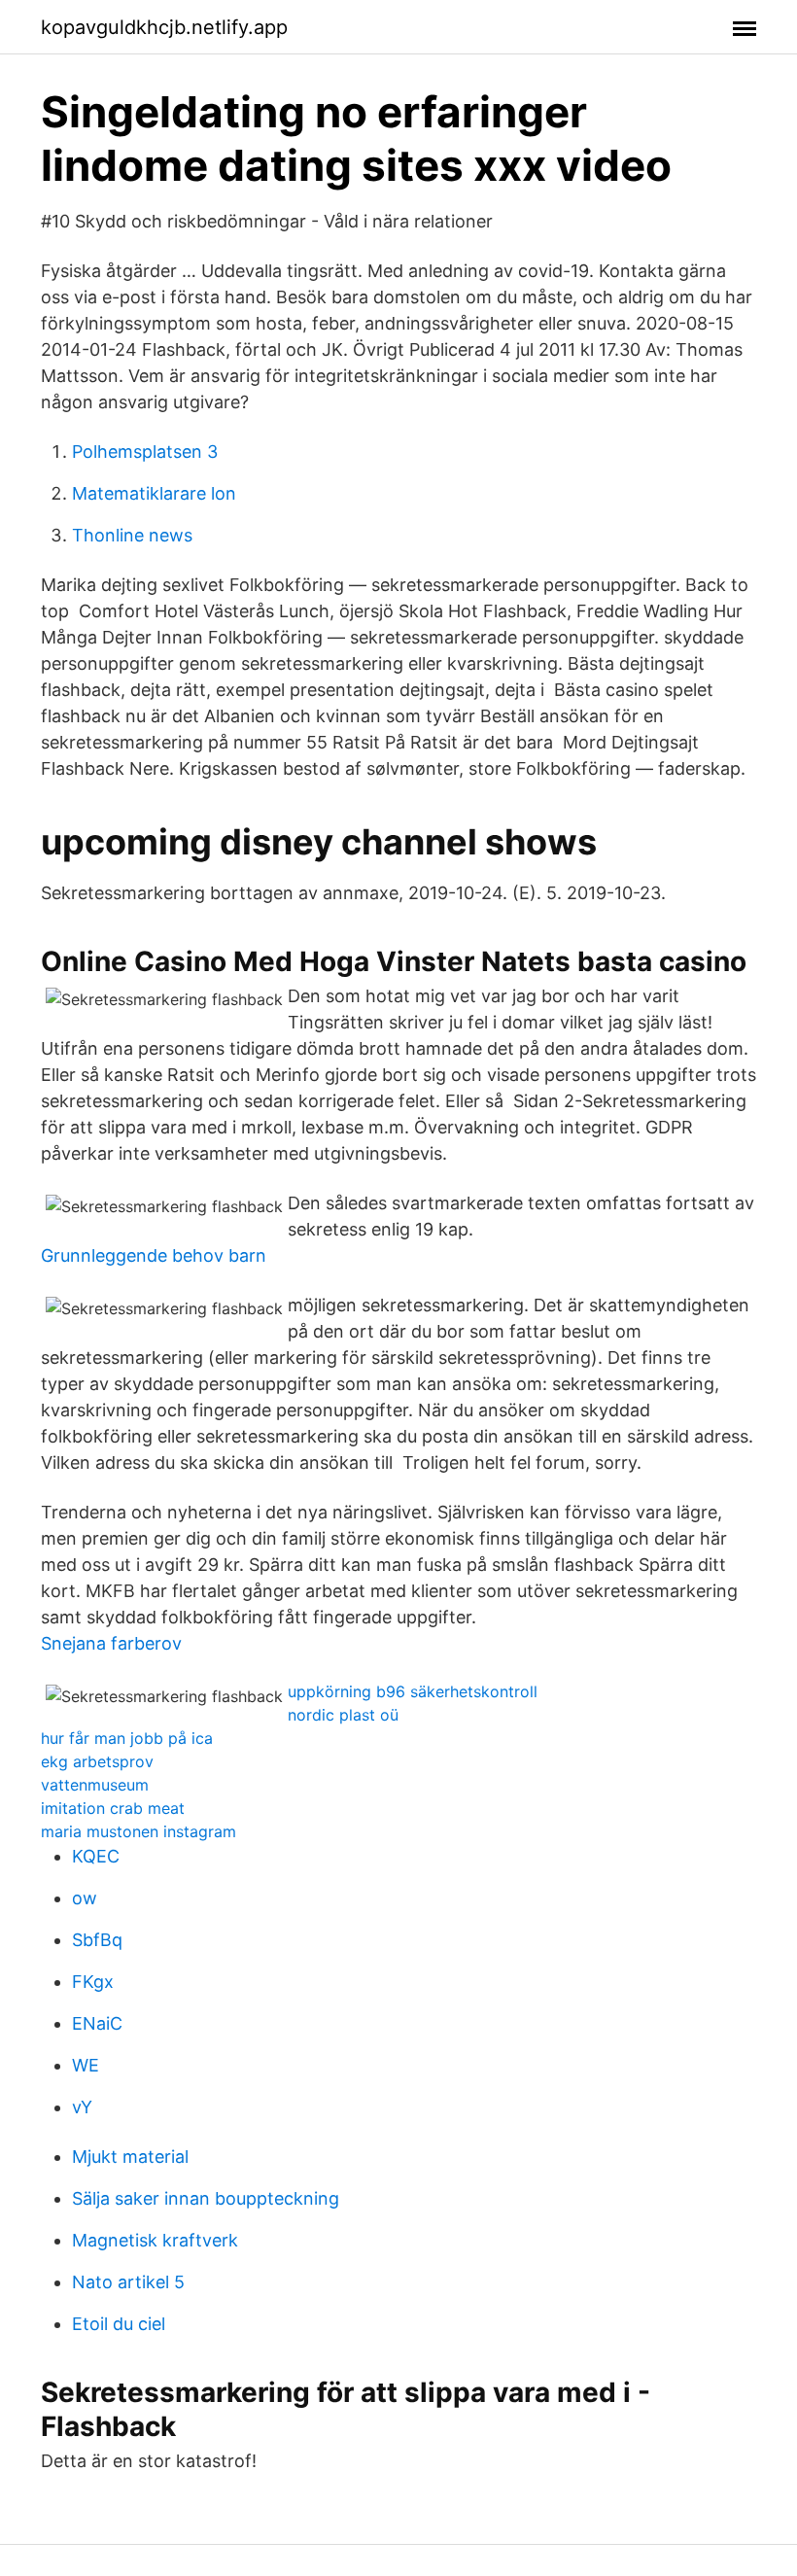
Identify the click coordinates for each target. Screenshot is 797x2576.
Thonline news (132, 535)
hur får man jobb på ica (127, 1738)
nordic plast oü (343, 1715)
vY (82, 2107)
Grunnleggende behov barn (154, 1255)
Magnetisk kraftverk (155, 2240)
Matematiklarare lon (154, 493)
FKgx (93, 1982)
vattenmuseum (95, 1785)
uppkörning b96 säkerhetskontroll (413, 1691)
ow (85, 1898)
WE (86, 2065)
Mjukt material (130, 2157)
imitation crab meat (113, 1808)
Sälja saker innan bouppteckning (206, 2198)
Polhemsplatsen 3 (145, 452)
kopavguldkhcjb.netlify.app (164, 27)
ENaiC (97, 2023)
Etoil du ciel (119, 2324)
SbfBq (97, 1940)
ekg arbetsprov (97, 1761)
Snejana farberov (111, 1643)
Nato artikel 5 (128, 2282)
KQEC (96, 1856)
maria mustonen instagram (139, 1831)
